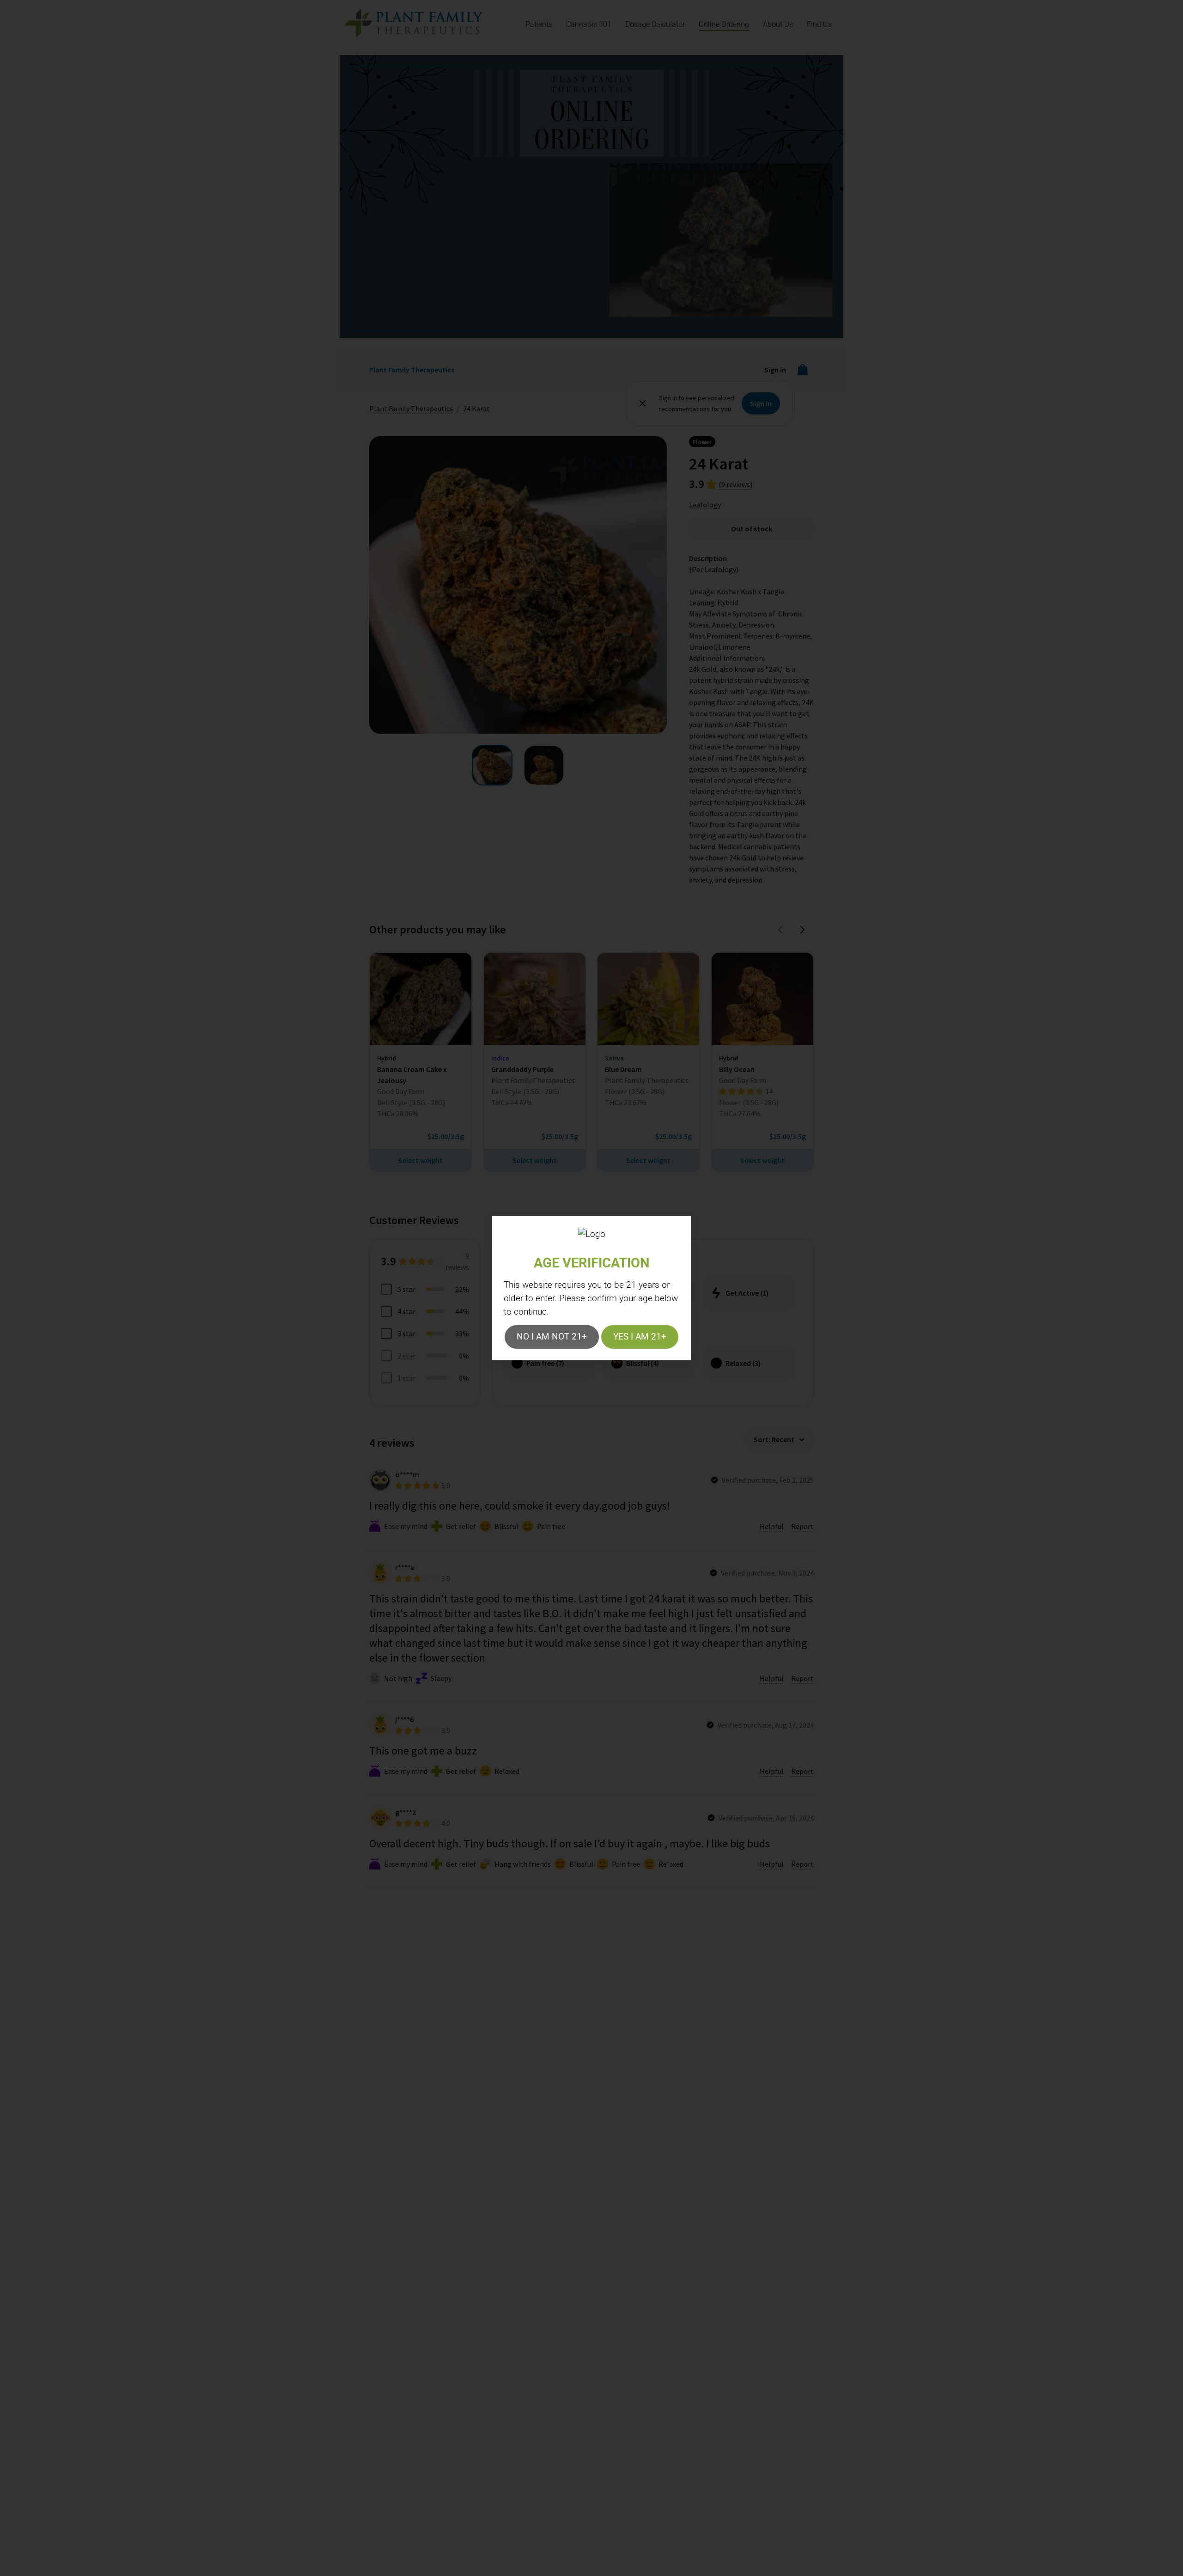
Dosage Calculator (655, 24)
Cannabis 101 (589, 24)
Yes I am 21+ (640, 1337)
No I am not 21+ (552, 1337)
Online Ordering (724, 24)
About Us (778, 24)
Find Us (819, 24)
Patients (539, 24)
